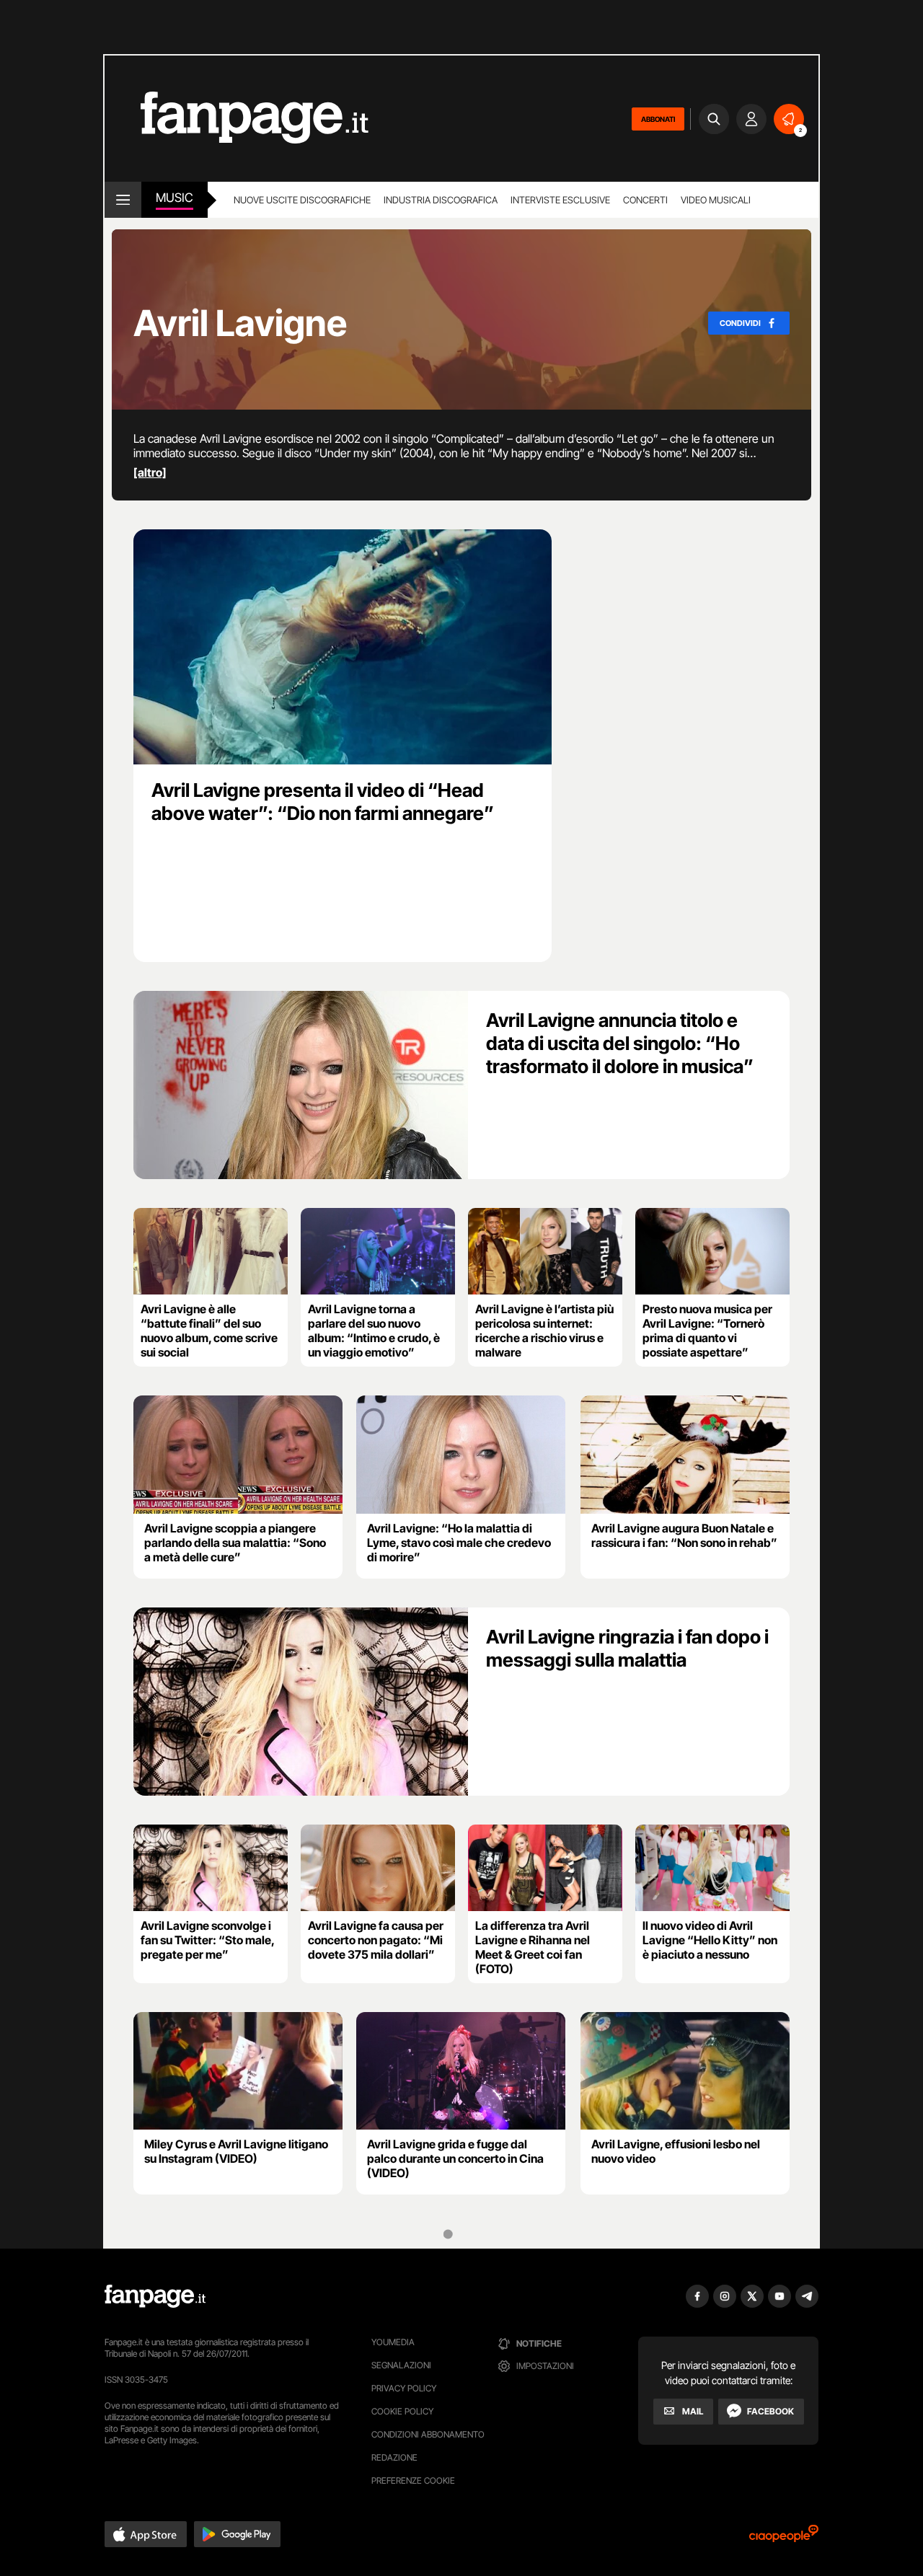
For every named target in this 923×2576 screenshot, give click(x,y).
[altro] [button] (150, 472)
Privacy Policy (404, 2388)
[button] (146, 2534)
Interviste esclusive (560, 200)
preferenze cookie (413, 2480)
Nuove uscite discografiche (302, 200)
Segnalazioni (401, 2365)
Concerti (645, 200)
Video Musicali (716, 200)
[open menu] (123, 200)
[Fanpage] (155, 2296)
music (175, 198)
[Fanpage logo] (237, 119)
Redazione (394, 2457)
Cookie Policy (402, 2411)
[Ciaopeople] (784, 2538)
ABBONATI (658, 119)
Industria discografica (441, 200)
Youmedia (393, 2342)
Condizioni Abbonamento (428, 2434)
